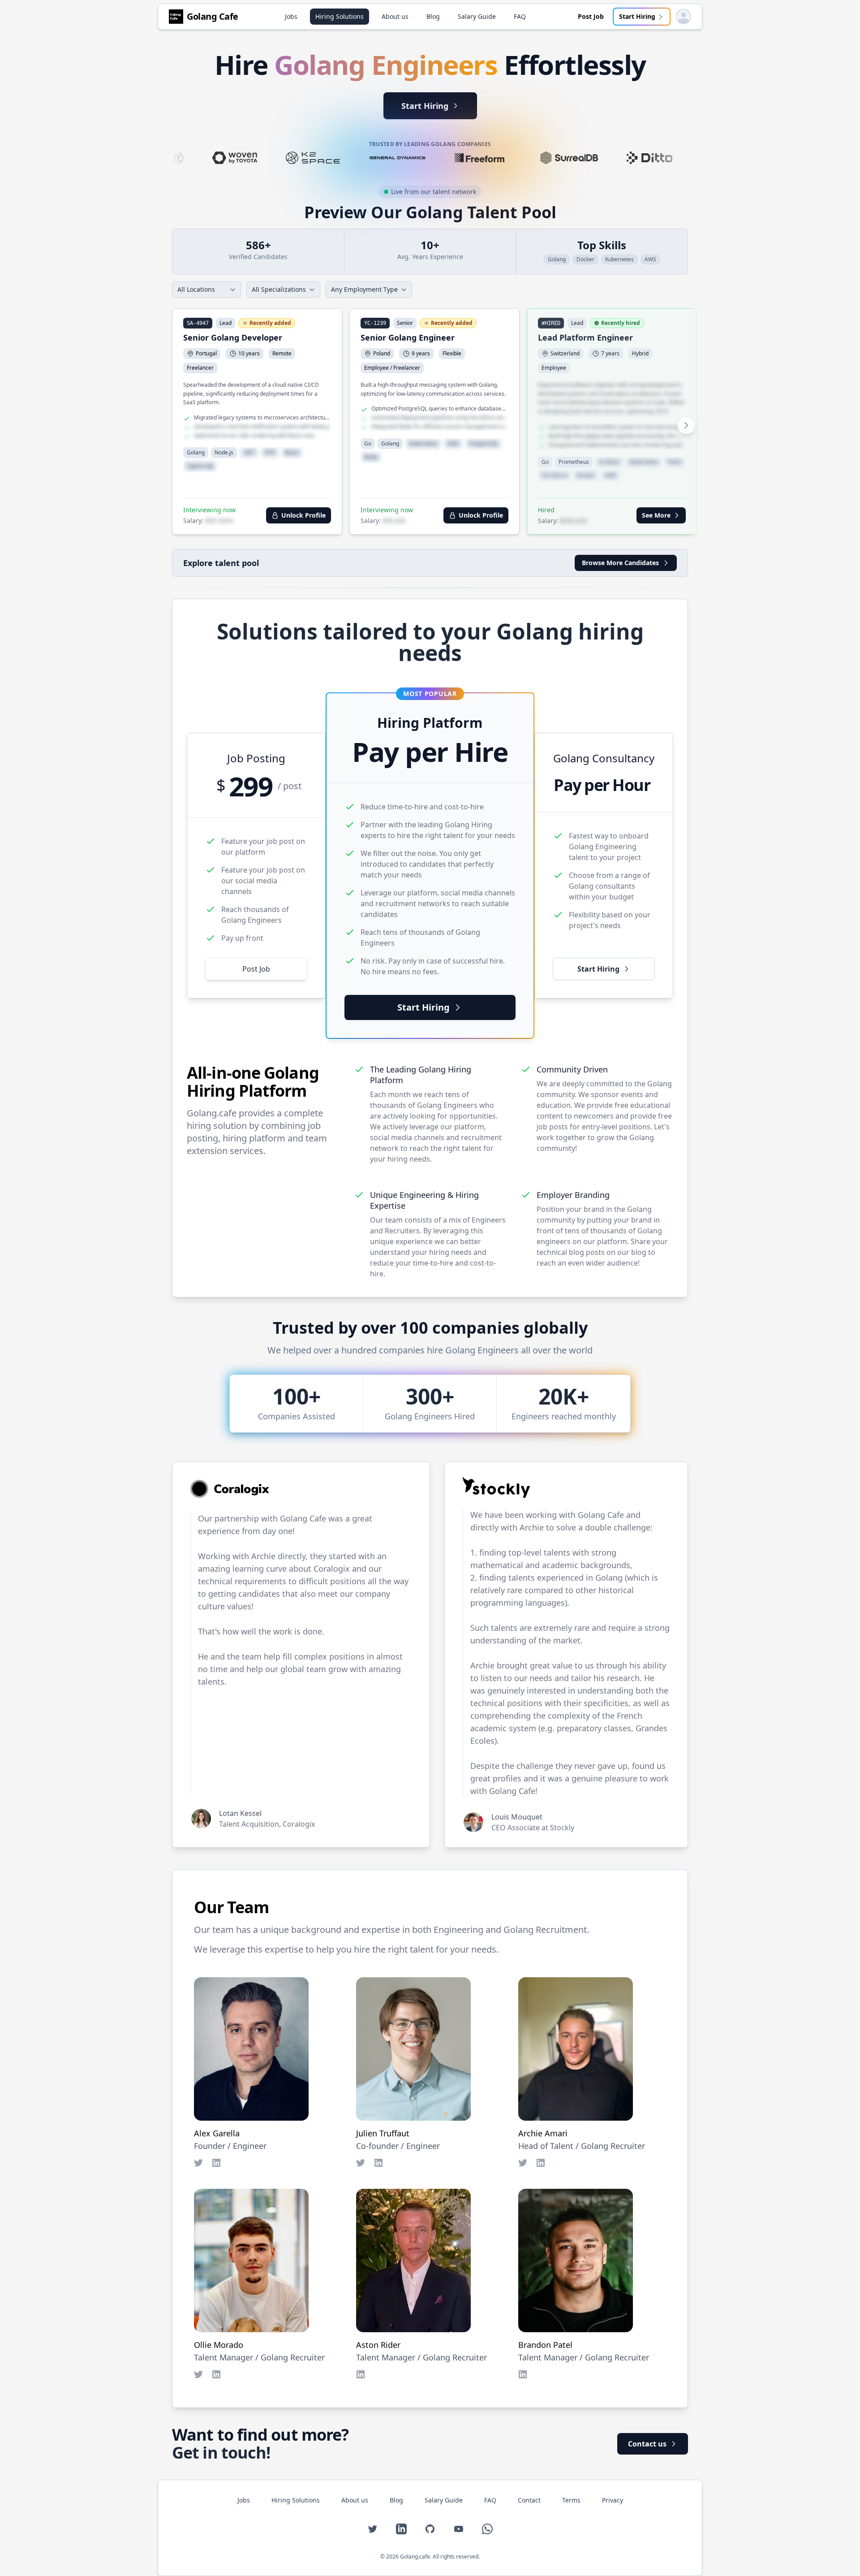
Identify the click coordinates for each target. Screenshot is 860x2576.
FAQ (520, 16)
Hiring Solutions (340, 16)
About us (395, 16)
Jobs (291, 16)
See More (656, 515)
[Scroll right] (686, 425)
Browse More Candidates (620, 563)
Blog (433, 16)
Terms (571, 2500)
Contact (529, 2500)
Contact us (647, 2444)
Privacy (613, 2500)
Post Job (591, 16)
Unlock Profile (303, 515)
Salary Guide (477, 16)
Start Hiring (637, 16)
